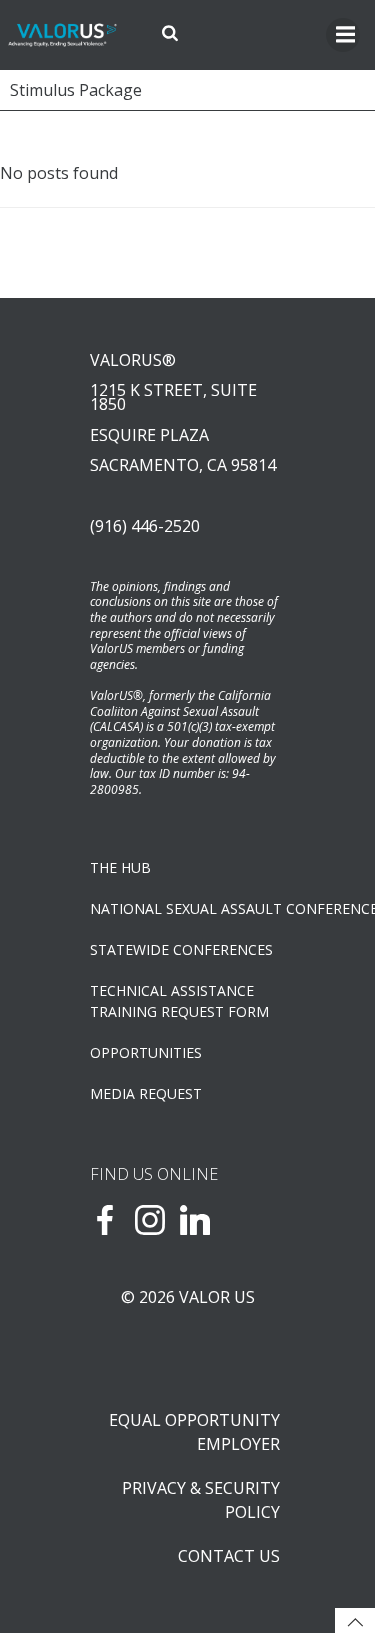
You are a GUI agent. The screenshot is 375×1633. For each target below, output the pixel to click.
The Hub (120, 867)
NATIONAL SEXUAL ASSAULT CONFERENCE (187, 908)
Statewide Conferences (181, 949)
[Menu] (343, 35)
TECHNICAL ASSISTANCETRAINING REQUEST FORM (179, 1001)
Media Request (146, 1093)
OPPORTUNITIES (146, 1052)
